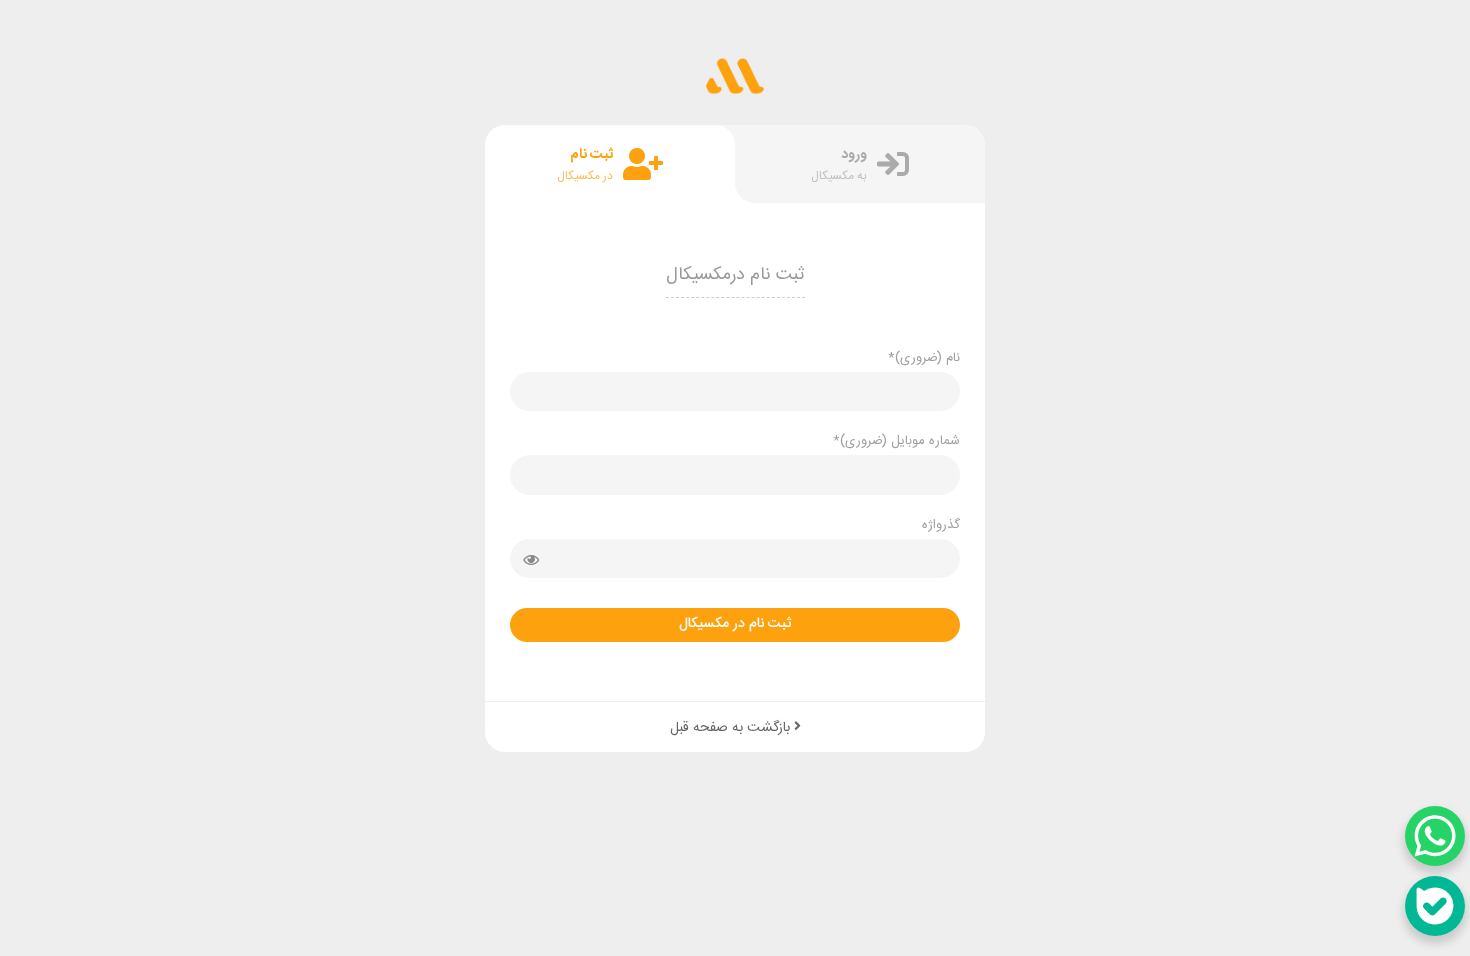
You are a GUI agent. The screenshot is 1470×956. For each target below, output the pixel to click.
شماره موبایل (896, 441)
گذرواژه (941, 525)
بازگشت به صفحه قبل (732, 728)
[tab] (860, 164)
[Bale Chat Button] (1435, 906)
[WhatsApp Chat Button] (1435, 836)
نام (924, 358)
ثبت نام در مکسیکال (735, 624)
